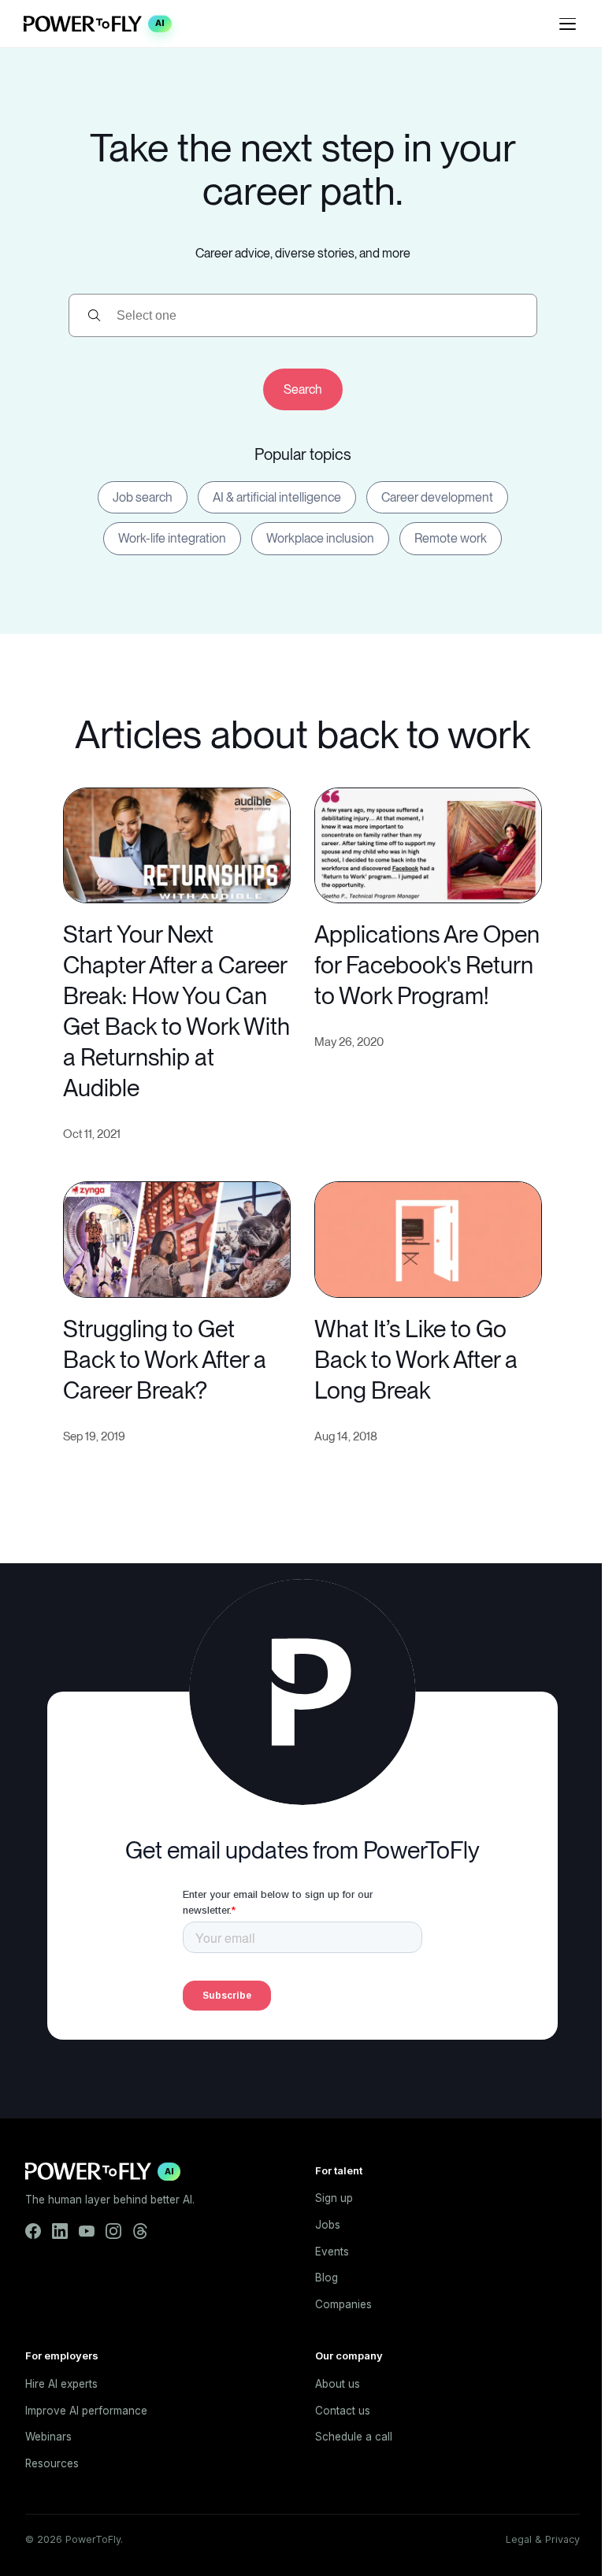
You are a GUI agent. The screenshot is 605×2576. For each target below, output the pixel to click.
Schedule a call (354, 2437)
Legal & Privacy (543, 2539)
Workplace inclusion (320, 538)
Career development (437, 497)
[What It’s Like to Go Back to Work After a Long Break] (428, 1238)
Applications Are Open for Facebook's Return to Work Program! (427, 965)
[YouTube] (87, 2231)
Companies (343, 2304)
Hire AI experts (61, 2384)
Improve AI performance (86, 2411)
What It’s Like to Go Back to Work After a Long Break (416, 1359)
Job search (143, 497)
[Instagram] (113, 2231)
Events (332, 2252)
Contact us (343, 2411)
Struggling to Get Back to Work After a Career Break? (165, 1359)
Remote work (451, 538)
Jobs (328, 2225)
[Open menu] (567, 24)
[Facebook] (33, 2231)
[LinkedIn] (60, 2231)
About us (338, 2384)
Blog (327, 2278)
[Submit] (303, 389)
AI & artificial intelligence (277, 497)
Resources (52, 2463)
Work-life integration (172, 538)
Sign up (334, 2198)
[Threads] (140, 2231)
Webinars (48, 2437)
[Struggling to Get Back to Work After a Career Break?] (177, 1238)
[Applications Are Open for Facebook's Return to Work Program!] (428, 844)
